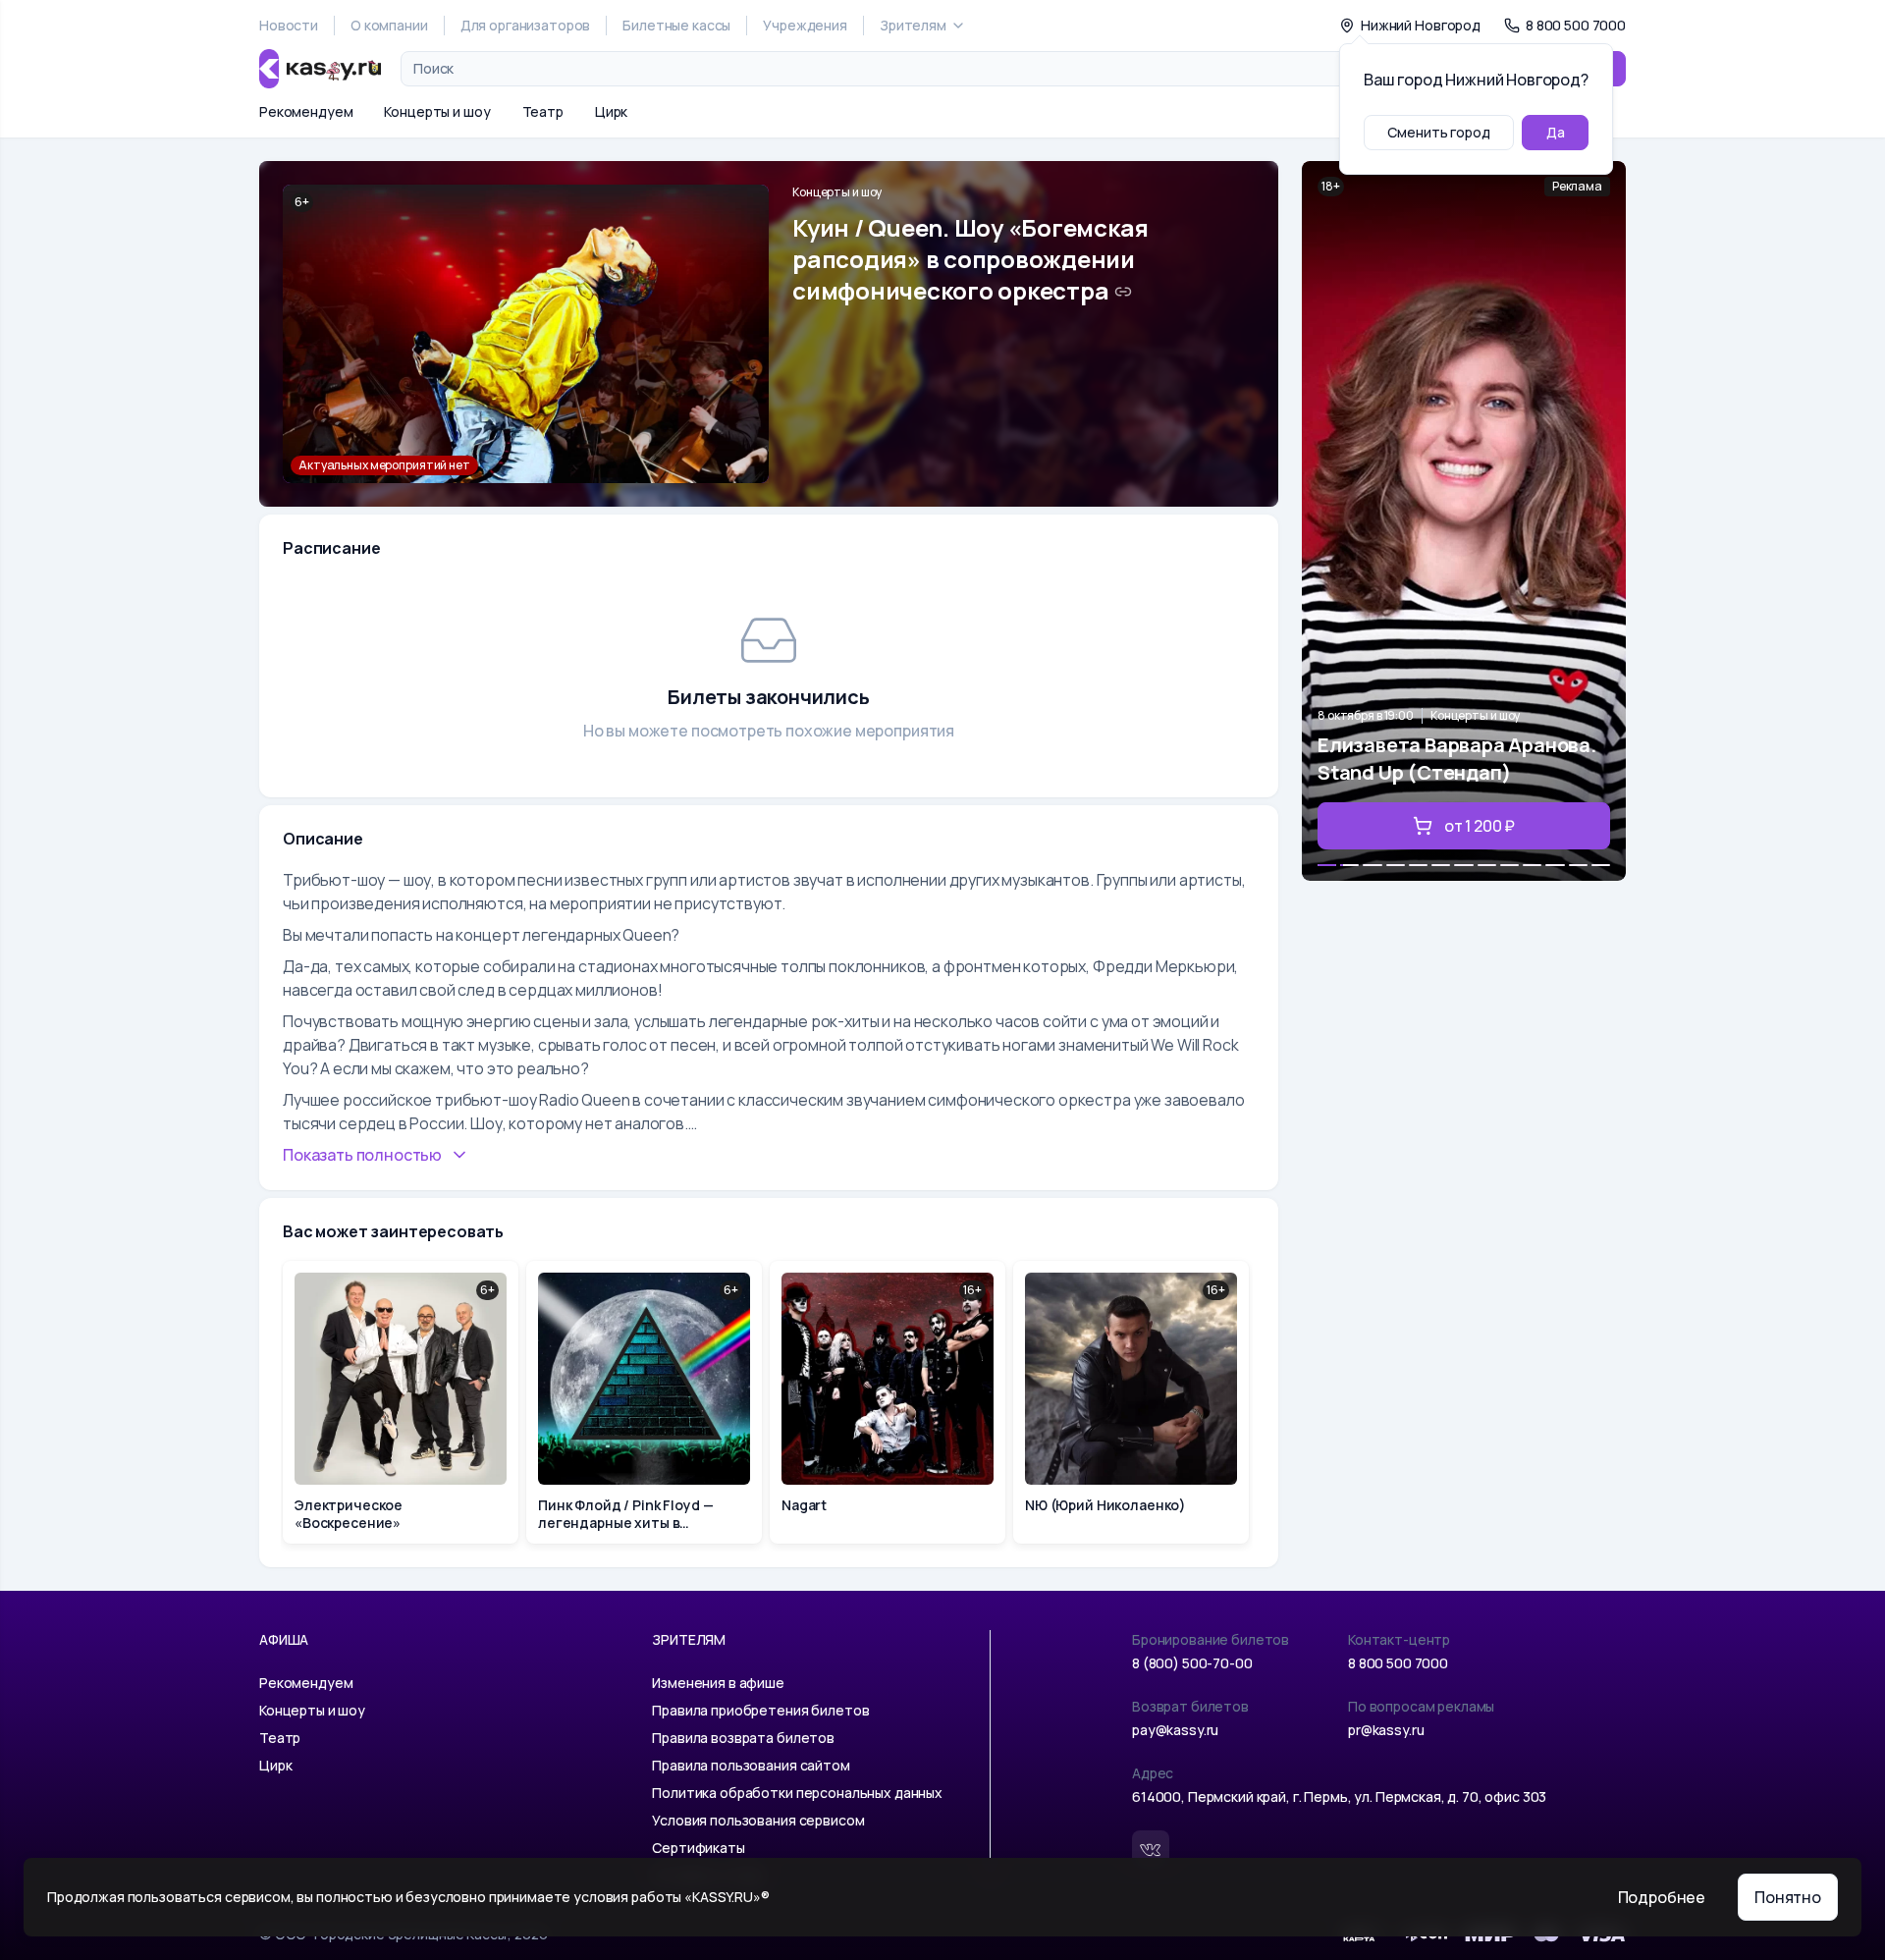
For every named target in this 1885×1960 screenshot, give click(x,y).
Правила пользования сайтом (751, 1765)
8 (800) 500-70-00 (1192, 1663)
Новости (289, 25)
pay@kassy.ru (1175, 1730)
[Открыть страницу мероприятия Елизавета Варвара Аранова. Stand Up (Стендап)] (1464, 521)
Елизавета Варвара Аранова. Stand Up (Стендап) (1457, 759)
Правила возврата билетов (743, 1738)
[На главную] (320, 69)
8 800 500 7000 (1398, 1663)
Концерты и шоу (437, 111)
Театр (543, 111)
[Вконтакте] (1151, 1849)
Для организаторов (526, 25)
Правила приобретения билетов (760, 1710)
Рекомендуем (306, 111)
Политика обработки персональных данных (797, 1793)
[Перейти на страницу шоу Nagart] (888, 1402)
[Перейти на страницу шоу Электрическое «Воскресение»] (401, 1402)
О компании (389, 25)
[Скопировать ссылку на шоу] (1123, 292)
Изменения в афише (718, 1683)
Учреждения (805, 25)
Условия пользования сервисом (758, 1820)
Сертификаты (698, 1848)
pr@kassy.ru (1386, 1730)
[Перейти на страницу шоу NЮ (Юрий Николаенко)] (1131, 1402)
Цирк (611, 111)
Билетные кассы (676, 25)
